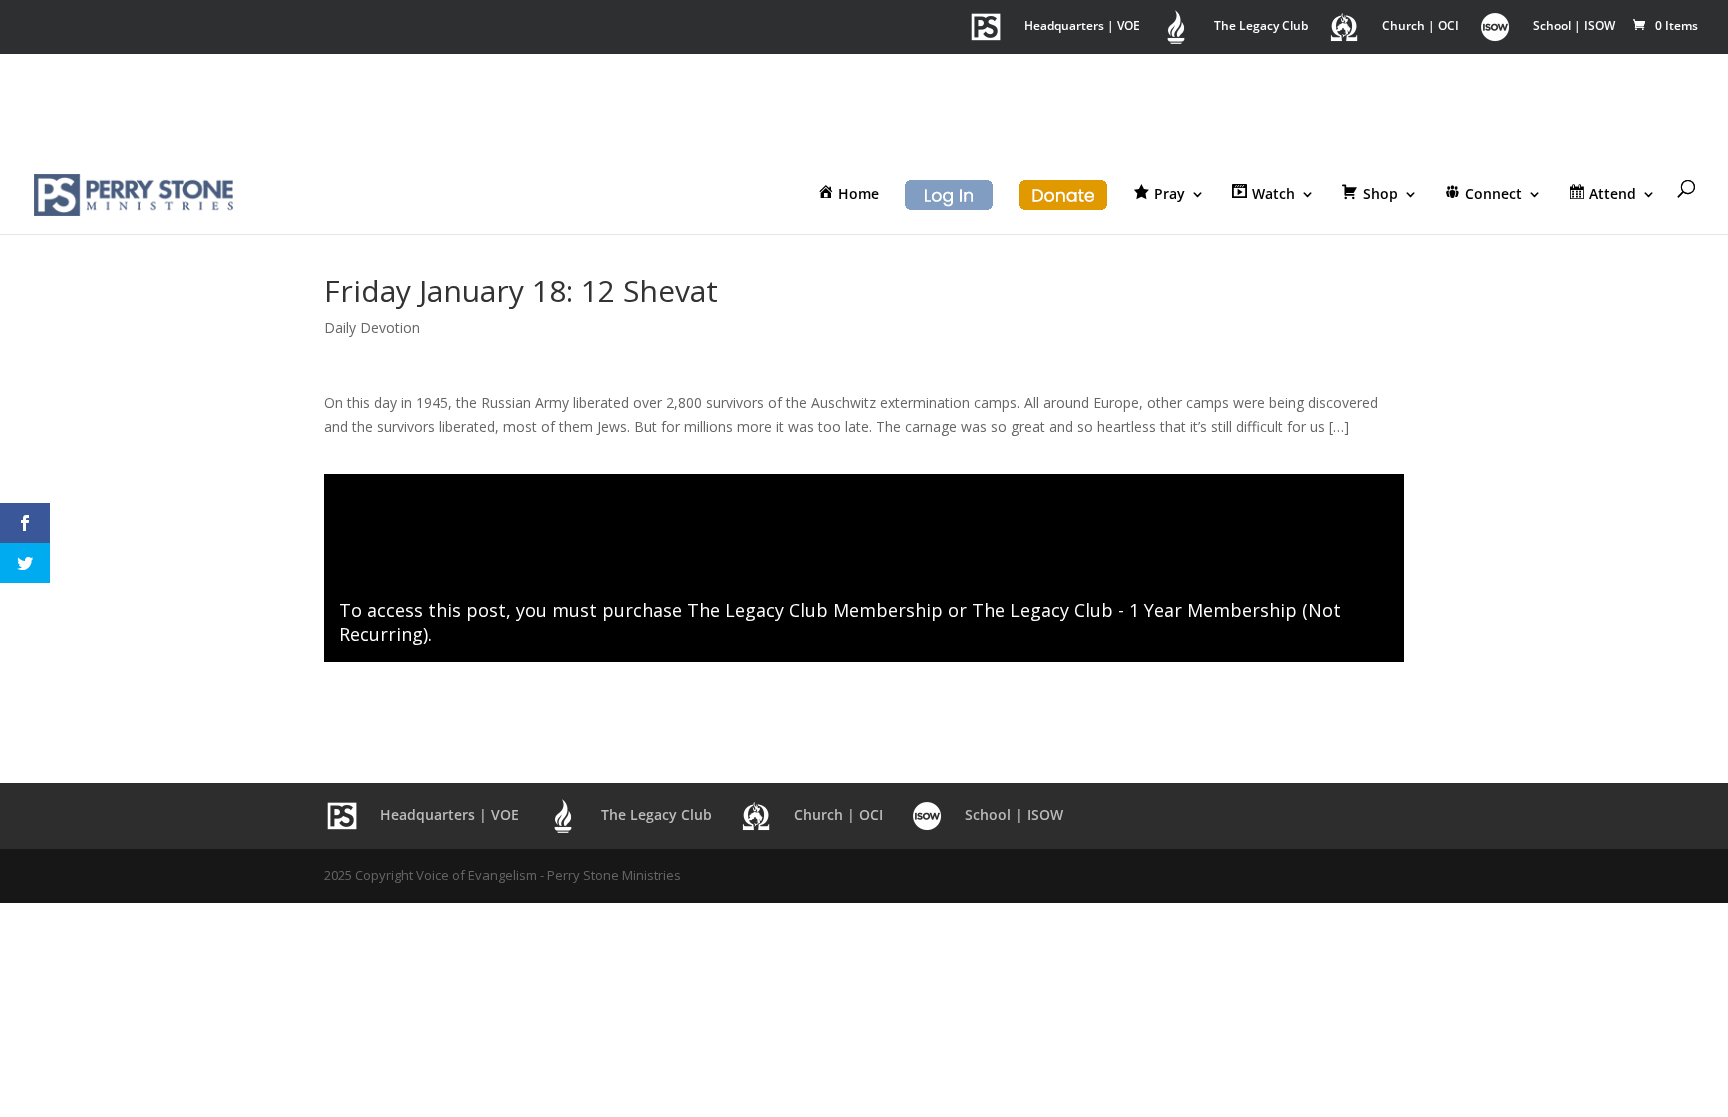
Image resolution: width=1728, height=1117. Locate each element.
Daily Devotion (372, 327)
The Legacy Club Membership (815, 610)
